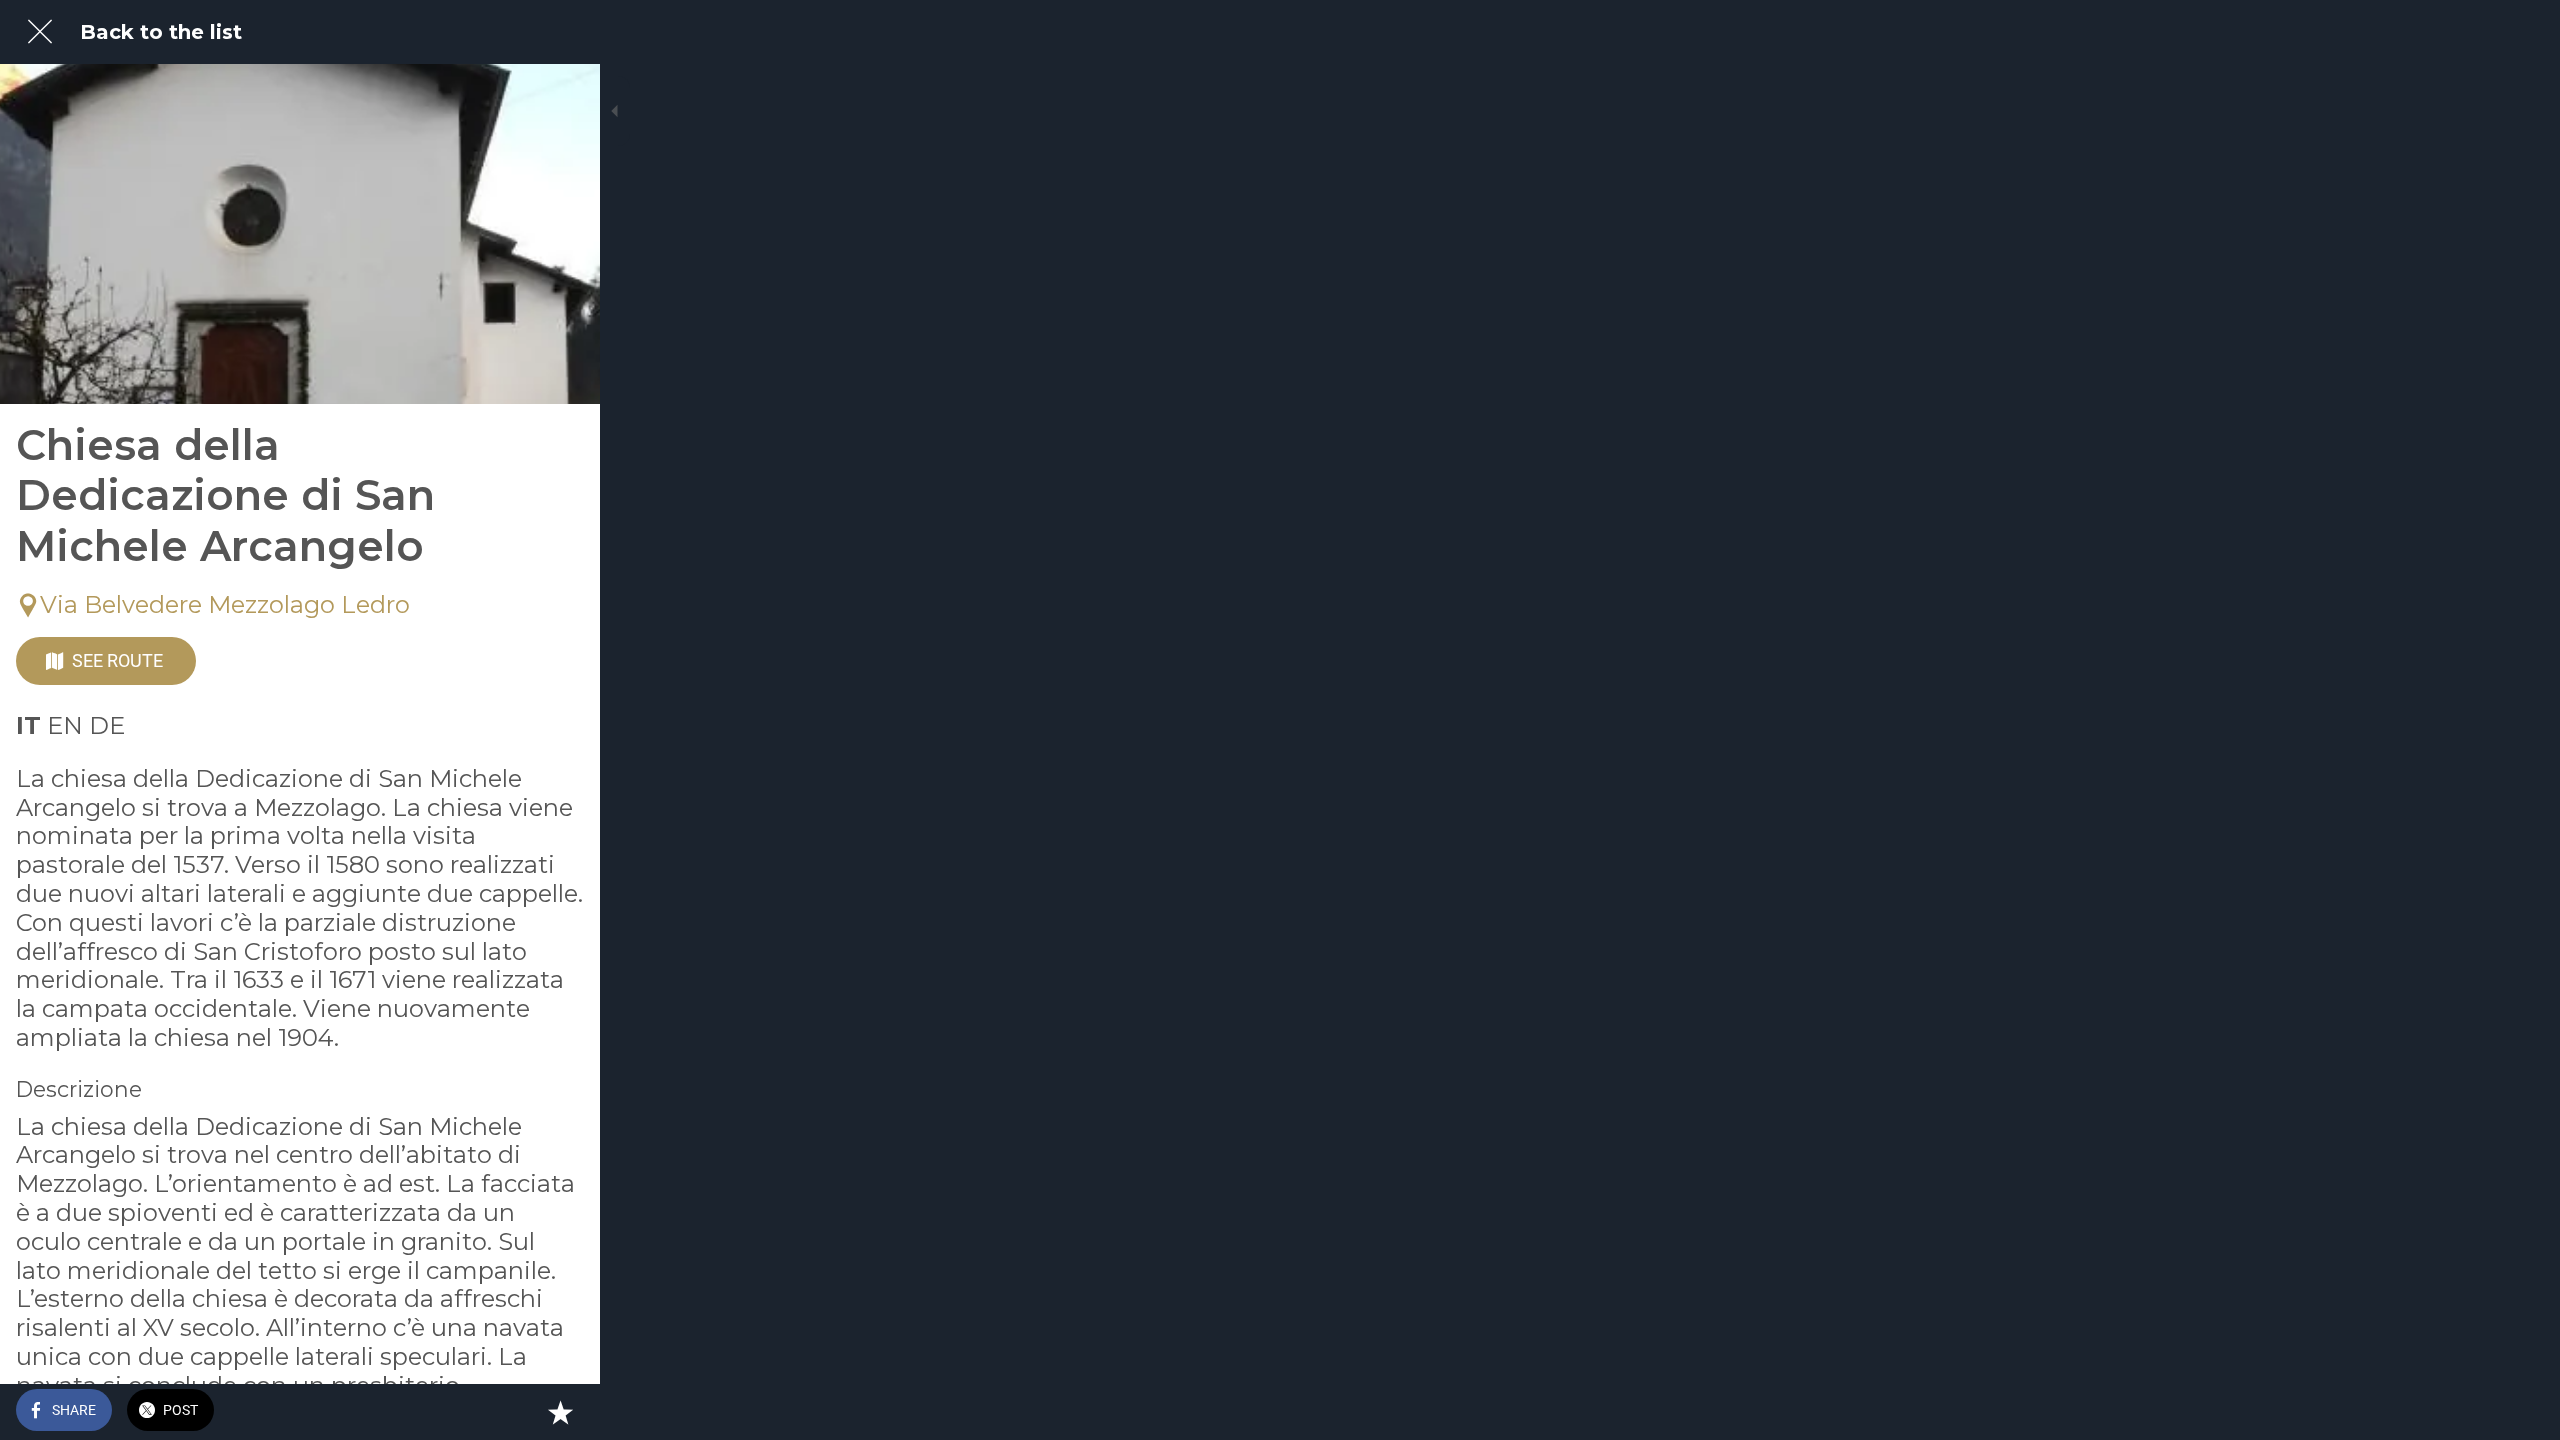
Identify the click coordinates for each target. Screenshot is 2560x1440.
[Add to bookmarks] (560, 1412)
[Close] (40, 32)
